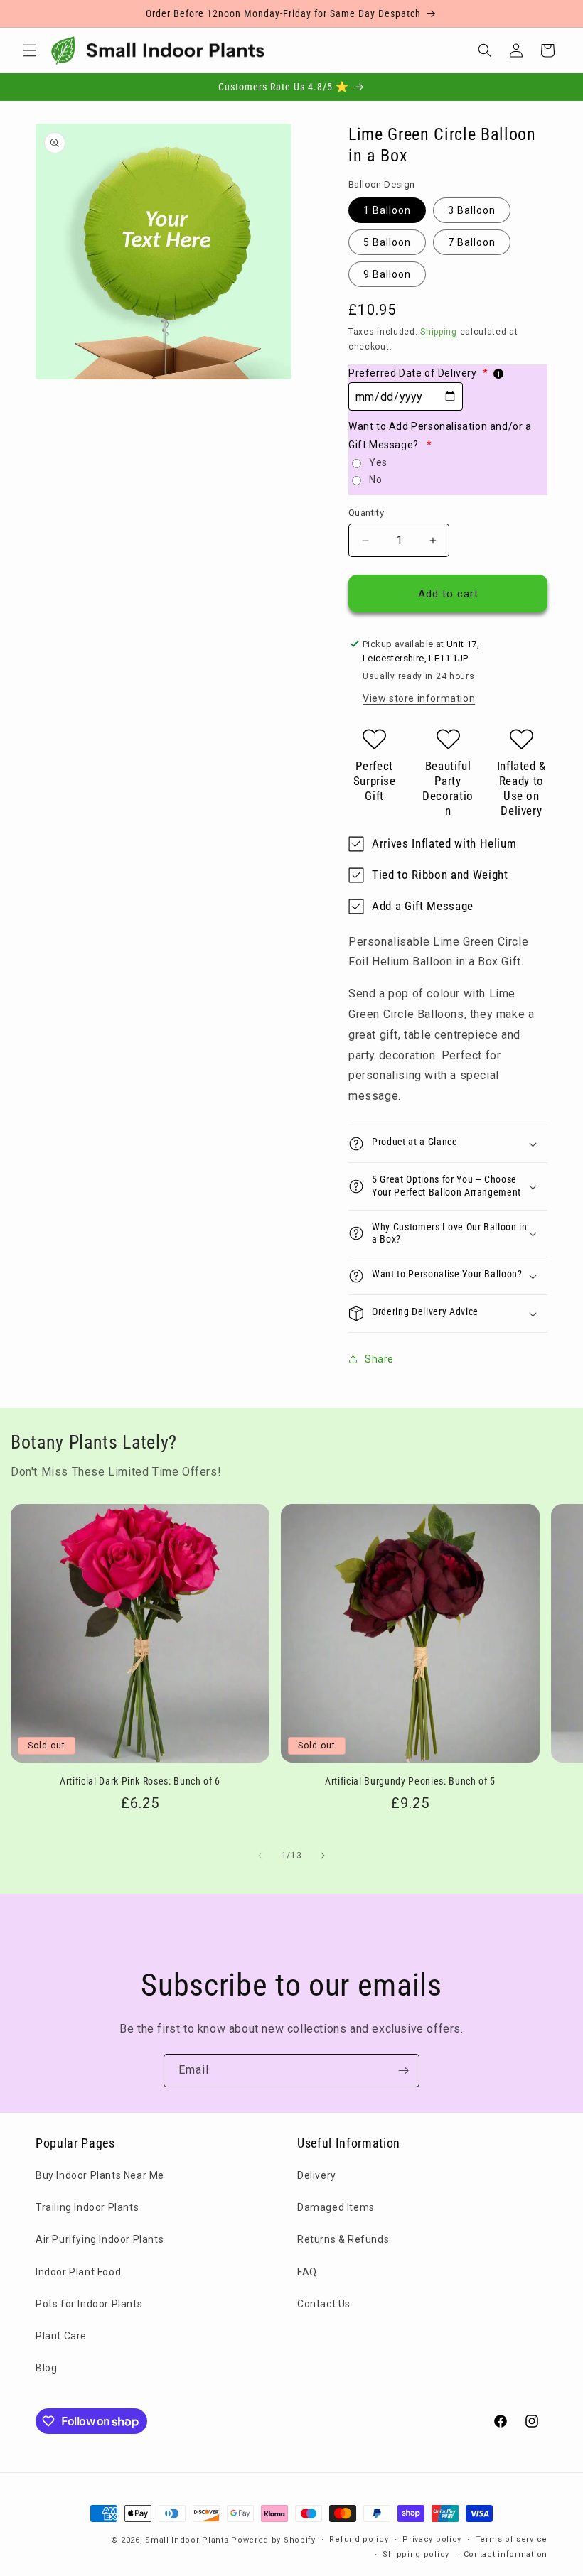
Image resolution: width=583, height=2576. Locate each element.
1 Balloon (387, 210)
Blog (46, 2368)
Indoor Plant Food (78, 2272)
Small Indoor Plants (187, 2540)
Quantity (366, 513)
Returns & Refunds (343, 2239)
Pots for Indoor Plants (89, 2304)
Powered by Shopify (273, 2540)
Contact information (506, 2554)
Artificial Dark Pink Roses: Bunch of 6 (140, 1781)
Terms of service (512, 2539)
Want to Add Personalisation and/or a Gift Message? (440, 435)
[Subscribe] (403, 2071)
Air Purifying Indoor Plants (100, 2239)
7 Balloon (472, 242)
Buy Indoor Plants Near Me (100, 2175)
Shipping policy (416, 2554)
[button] (30, 50)
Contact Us (324, 2304)
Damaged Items (336, 2207)
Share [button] (379, 1359)
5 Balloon (387, 242)
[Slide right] (323, 1856)
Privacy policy (432, 2539)
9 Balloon (387, 274)
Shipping (439, 332)
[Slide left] (260, 1856)
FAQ (307, 2272)
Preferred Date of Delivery (418, 373)
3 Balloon (472, 210)
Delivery (317, 2175)
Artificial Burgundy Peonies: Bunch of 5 (410, 1781)
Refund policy (359, 2539)
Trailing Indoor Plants (87, 2207)
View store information (419, 698)
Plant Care (61, 2336)
